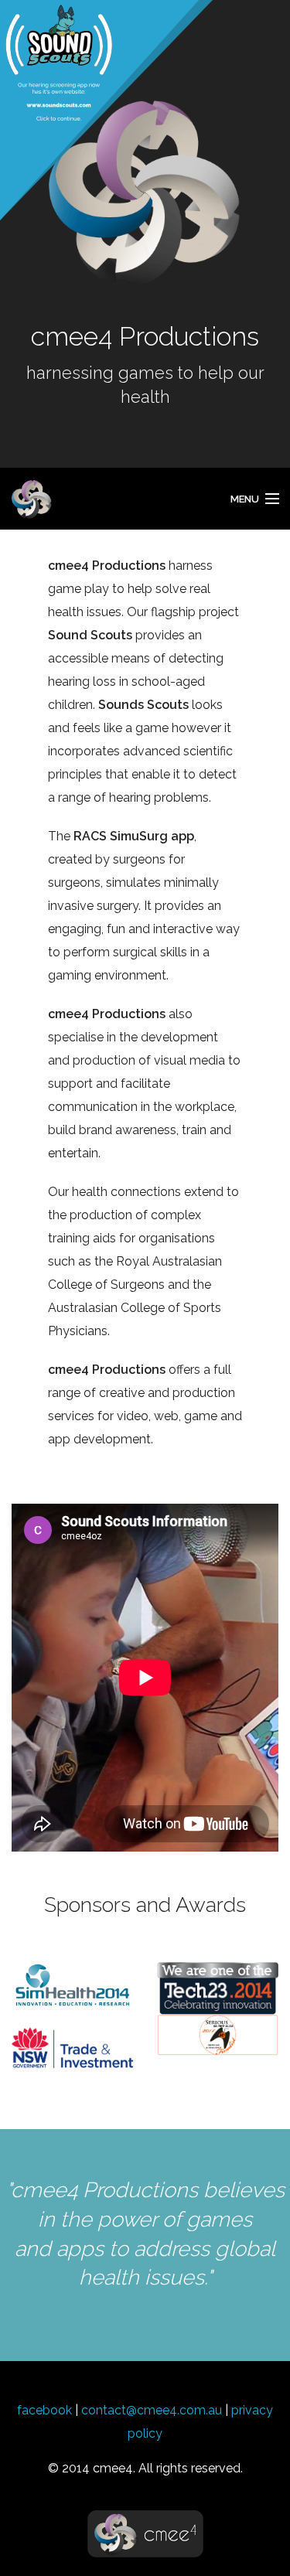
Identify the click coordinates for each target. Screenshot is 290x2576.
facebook (44, 2410)
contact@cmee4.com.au (152, 2410)
